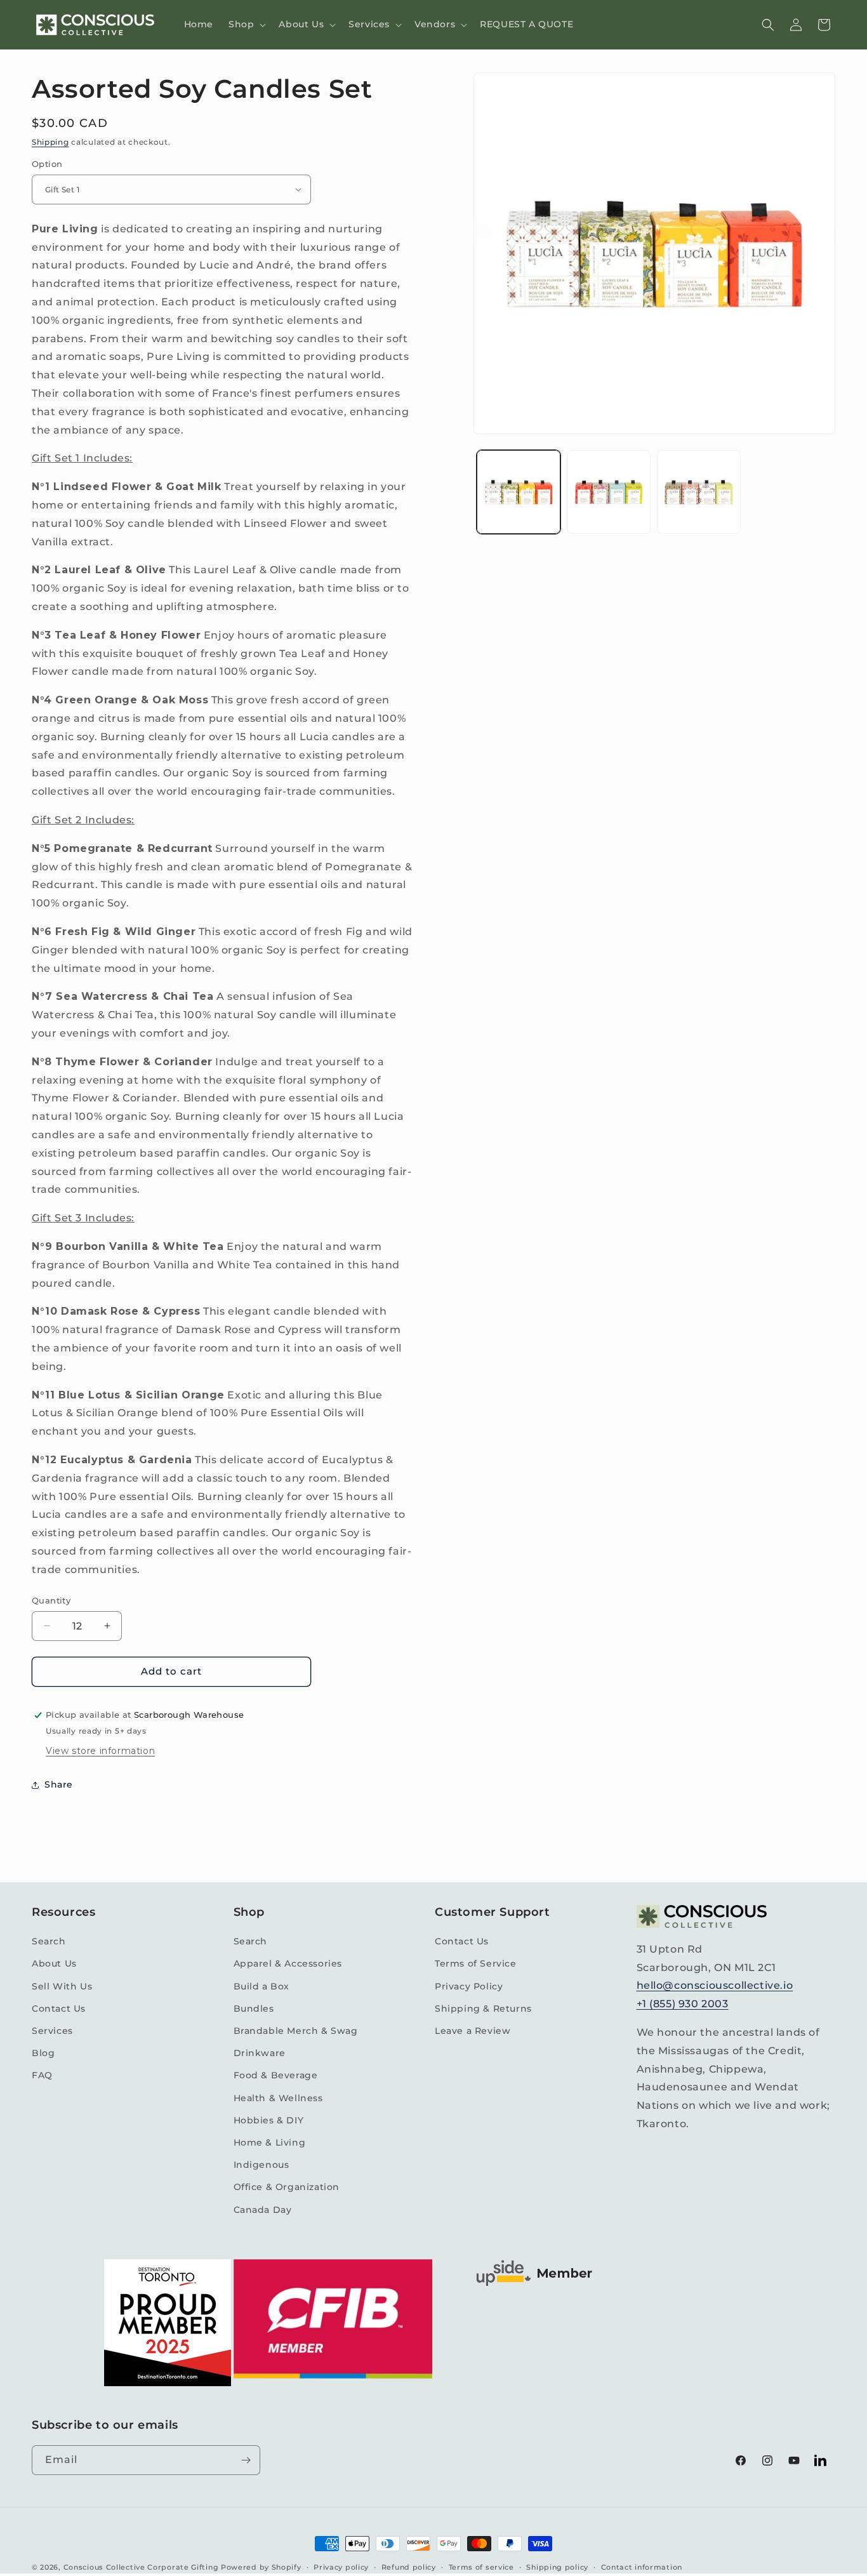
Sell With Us (62, 1986)
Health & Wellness (278, 2098)
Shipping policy (557, 2567)
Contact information (642, 2567)
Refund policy (409, 2567)
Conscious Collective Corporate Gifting (141, 2567)
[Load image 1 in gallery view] (519, 492)
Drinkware (260, 2053)
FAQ (42, 2075)
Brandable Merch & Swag (296, 2031)
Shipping (50, 142)
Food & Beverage (276, 2075)
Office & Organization (287, 2187)
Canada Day (263, 2210)
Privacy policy (341, 2567)
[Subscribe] (246, 2460)
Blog (43, 2053)
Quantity (51, 1600)
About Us (54, 1963)
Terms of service (481, 2567)
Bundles (254, 2008)
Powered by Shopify (261, 2567)
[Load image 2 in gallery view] (609, 492)
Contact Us (59, 2008)
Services (52, 2031)
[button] (246, 24)
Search (49, 1941)
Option (47, 164)
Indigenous (261, 2165)
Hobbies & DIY (269, 2120)
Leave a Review (473, 2031)
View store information (100, 1751)
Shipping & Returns (483, 2008)
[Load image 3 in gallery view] (699, 492)
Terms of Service (476, 1963)
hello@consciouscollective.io (715, 1985)
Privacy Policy (469, 1986)
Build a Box (262, 1986)
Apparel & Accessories (288, 1963)
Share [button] (59, 1784)
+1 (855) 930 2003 (683, 2004)
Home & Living (270, 2142)
